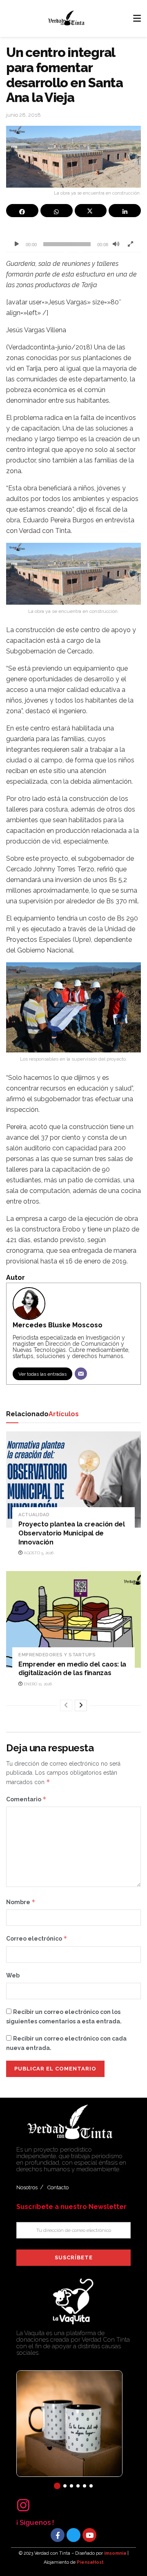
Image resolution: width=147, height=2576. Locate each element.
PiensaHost (90, 2562)
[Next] (81, 1705)
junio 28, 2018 (23, 115)
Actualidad (34, 1515)
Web (13, 1975)
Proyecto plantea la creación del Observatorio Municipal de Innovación (72, 1533)
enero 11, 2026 (37, 1684)
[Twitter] (73, 2535)
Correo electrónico (37, 1938)
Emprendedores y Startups (57, 1655)
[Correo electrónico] (81, 1374)
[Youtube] (89, 2535)
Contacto (58, 2187)
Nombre (21, 1902)
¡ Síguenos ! (35, 2522)
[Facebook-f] (58, 2535)
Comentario (26, 1799)
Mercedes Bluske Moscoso (58, 1325)
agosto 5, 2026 (38, 1553)
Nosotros (27, 2187)
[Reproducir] (17, 244)
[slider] (67, 244)
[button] (57, 2486)
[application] (73, 239)
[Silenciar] (116, 244)
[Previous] (66, 1705)
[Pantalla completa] (130, 244)
